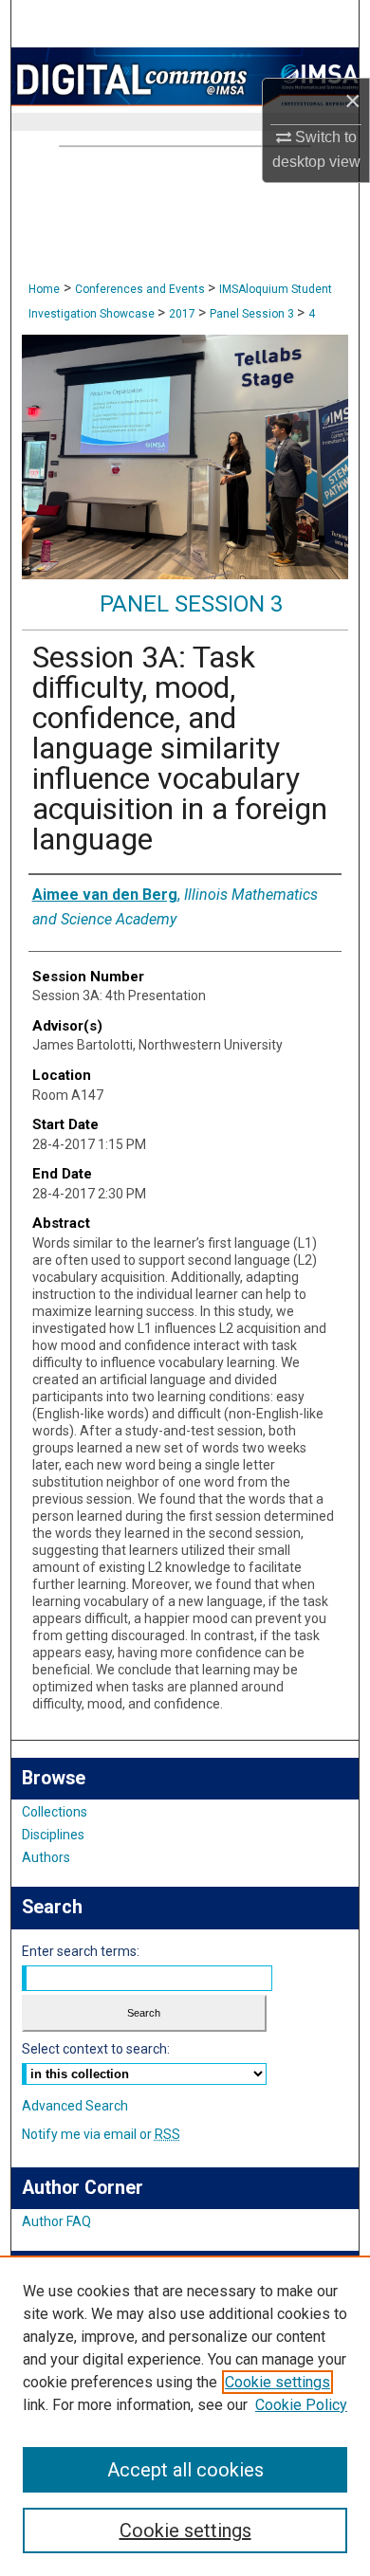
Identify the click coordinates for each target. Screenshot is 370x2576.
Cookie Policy (301, 2405)
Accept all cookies (185, 2470)
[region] (185, 2416)
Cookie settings (277, 2382)
